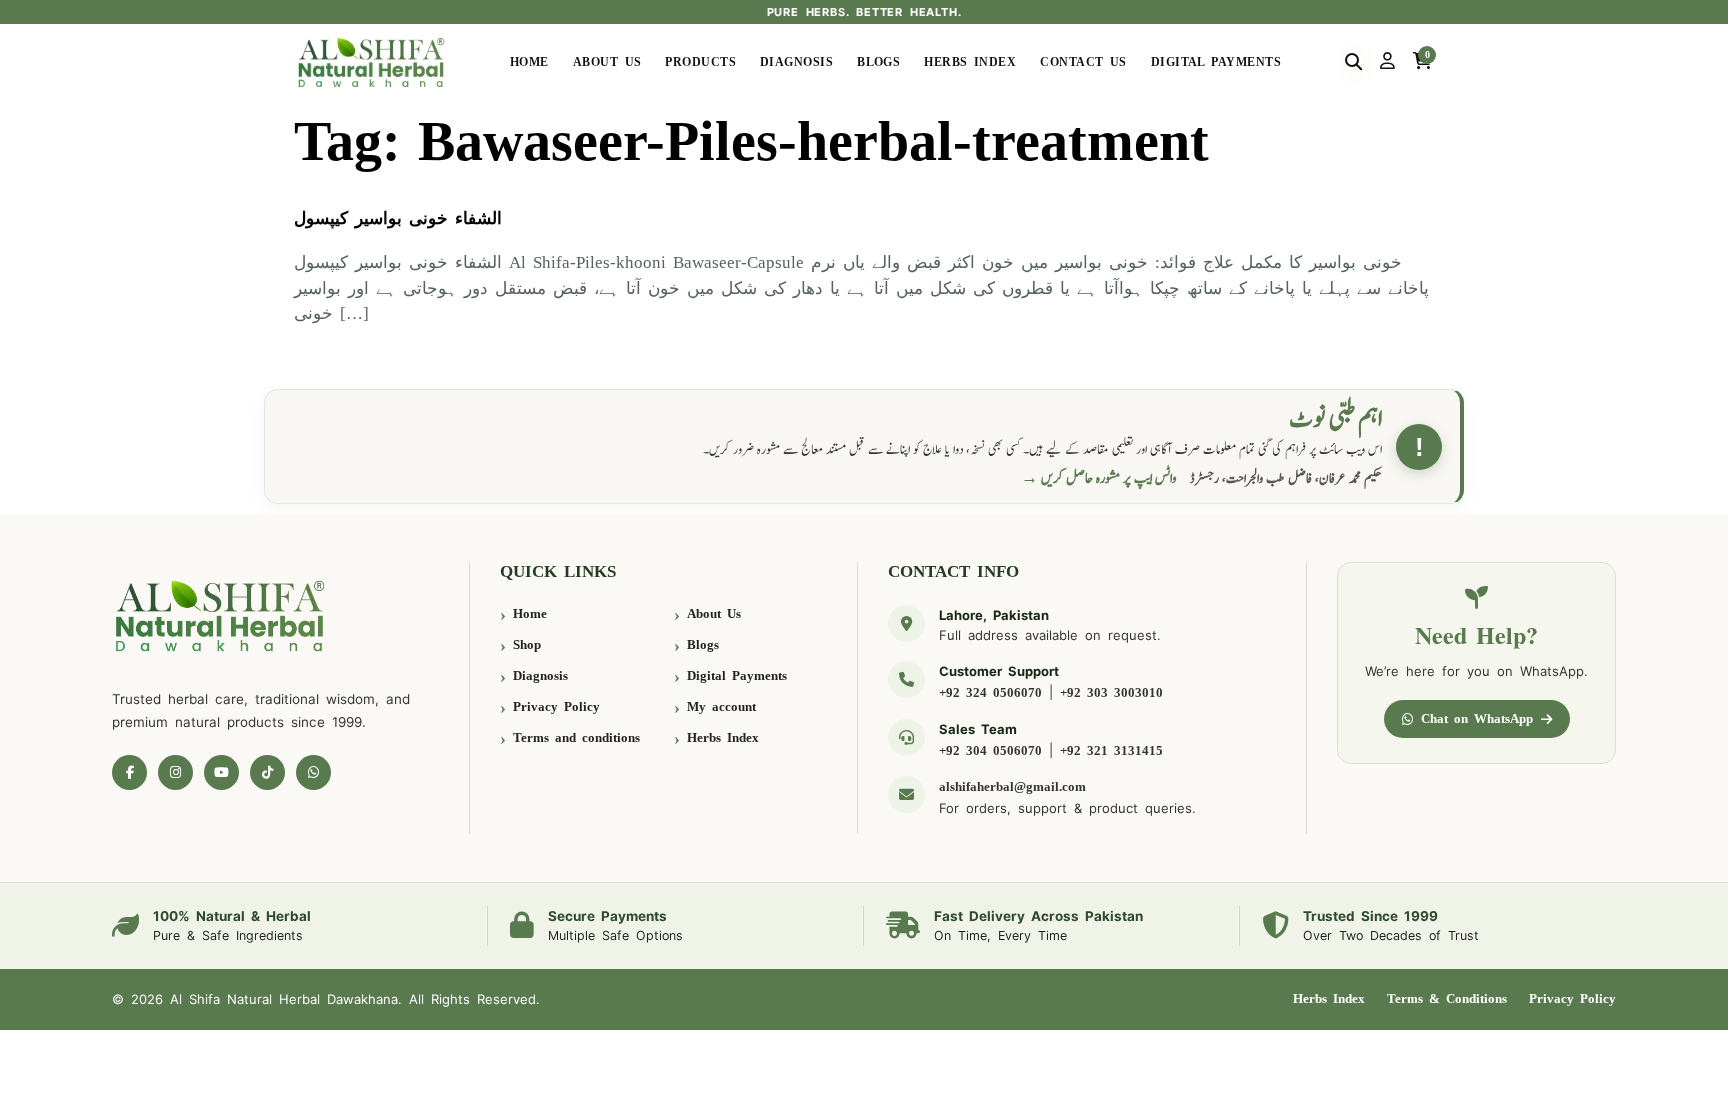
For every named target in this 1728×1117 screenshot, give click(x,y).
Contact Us (1083, 62)
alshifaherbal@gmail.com (1012, 786)
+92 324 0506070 (990, 692)
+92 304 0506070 (990, 750)
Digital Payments (1216, 62)
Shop (527, 644)
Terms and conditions (576, 737)
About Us (607, 62)
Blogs (878, 62)
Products (700, 62)
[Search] (1353, 62)
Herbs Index (970, 62)
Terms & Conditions (1447, 998)
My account (721, 706)
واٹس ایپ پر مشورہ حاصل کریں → (1099, 478)
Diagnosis (796, 62)
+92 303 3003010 (1111, 692)
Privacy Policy (556, 706)
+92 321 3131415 (1111, 750)
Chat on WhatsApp (1477, 718)
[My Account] (1387, 62)
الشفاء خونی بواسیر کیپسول (398, 218)
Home (529, 62)
